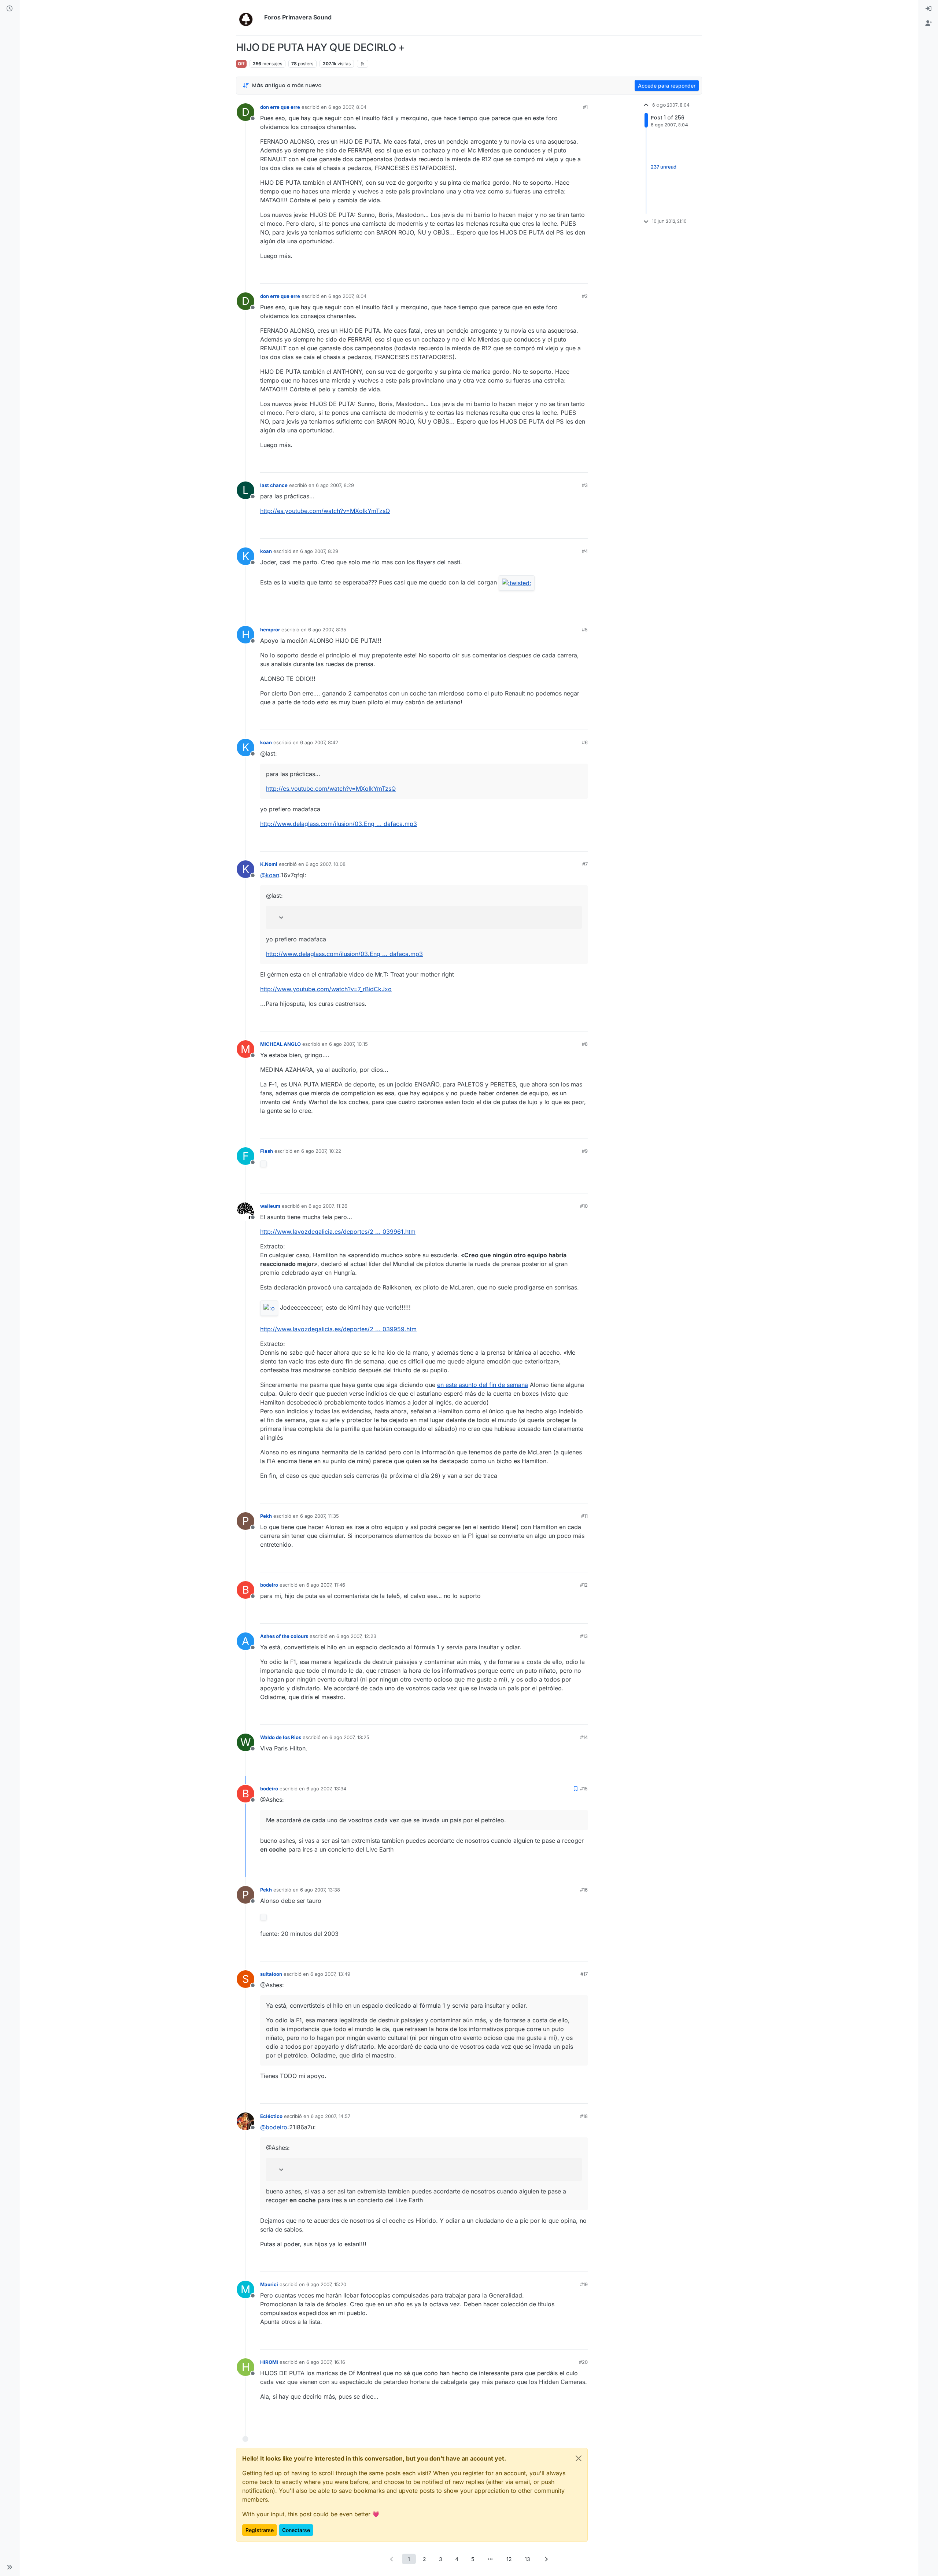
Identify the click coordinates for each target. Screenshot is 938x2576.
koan (266, 551)
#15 (584, 1789)
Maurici (269, 2284)
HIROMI (269, 2362)
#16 (584, 1890)
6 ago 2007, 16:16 (326, 2362)
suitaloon (271, 1974)
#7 (585, 864)
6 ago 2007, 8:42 (319, 742)
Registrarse (260, 2530)
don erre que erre (280, 107)
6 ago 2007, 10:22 (321, 1151)
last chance (274, 485)
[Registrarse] (928, 23)
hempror (270, 630)
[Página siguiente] (546, 2559)
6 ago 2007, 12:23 (356, 1636)
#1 (585, 107)
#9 (585, 1151)
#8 (585, 1044)
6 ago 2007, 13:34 (326, 1789)
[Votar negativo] (567, 275)
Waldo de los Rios (281, 1737)
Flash (267, 1151)
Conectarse (296, 2530)
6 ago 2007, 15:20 (326, 2284)
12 (509, 2559)
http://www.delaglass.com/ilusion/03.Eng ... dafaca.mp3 (339, 824)
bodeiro (269, 1585)
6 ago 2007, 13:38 (320, 1890)
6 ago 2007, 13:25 (349, 1737)
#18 (584, 2116)
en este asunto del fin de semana (483, 1385)
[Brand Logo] (249, 18)
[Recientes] (10, 9)
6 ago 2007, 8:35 (327, 630)
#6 (585, 742)
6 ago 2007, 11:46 (326, 1585)
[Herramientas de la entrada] (581, 275)
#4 (585, 551)
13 (527, 2559)
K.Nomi (269, 864)
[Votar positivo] (541, 275)
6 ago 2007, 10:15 (348, 1044)
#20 (583, 2362)
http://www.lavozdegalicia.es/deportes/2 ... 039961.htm (338, 1232)
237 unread (664, 167)
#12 (584, 1585)
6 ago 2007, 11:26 (328, 1206)
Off (241, 64)
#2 (585, 296)
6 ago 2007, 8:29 (335, 485)
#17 (584, 1974)
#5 (585, 630)
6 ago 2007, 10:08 (326, 864)
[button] (10, 2567)
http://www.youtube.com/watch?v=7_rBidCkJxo (326, 989)
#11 (584, 1516)
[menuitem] (928, 9)
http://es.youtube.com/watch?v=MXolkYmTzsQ (325, 511)
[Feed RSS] (363, 64)
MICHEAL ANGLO (280, 1044)
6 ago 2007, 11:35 (320, 1516)
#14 (584, 1737)
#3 (585, 485)
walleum (270, 1206)
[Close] (579, 2458)
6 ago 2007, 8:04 (347, 107)
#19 (584, 2284)
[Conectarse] (928, 9)
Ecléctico (271, 2116)
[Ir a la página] (490, 2559)
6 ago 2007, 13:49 (330, 1974)
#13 (584, 1636)
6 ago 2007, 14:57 (330, 2116)
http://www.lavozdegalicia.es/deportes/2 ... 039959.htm (338, 1329)
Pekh (266, 1516)
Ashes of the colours (284, 1636)
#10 (584, 1206)
